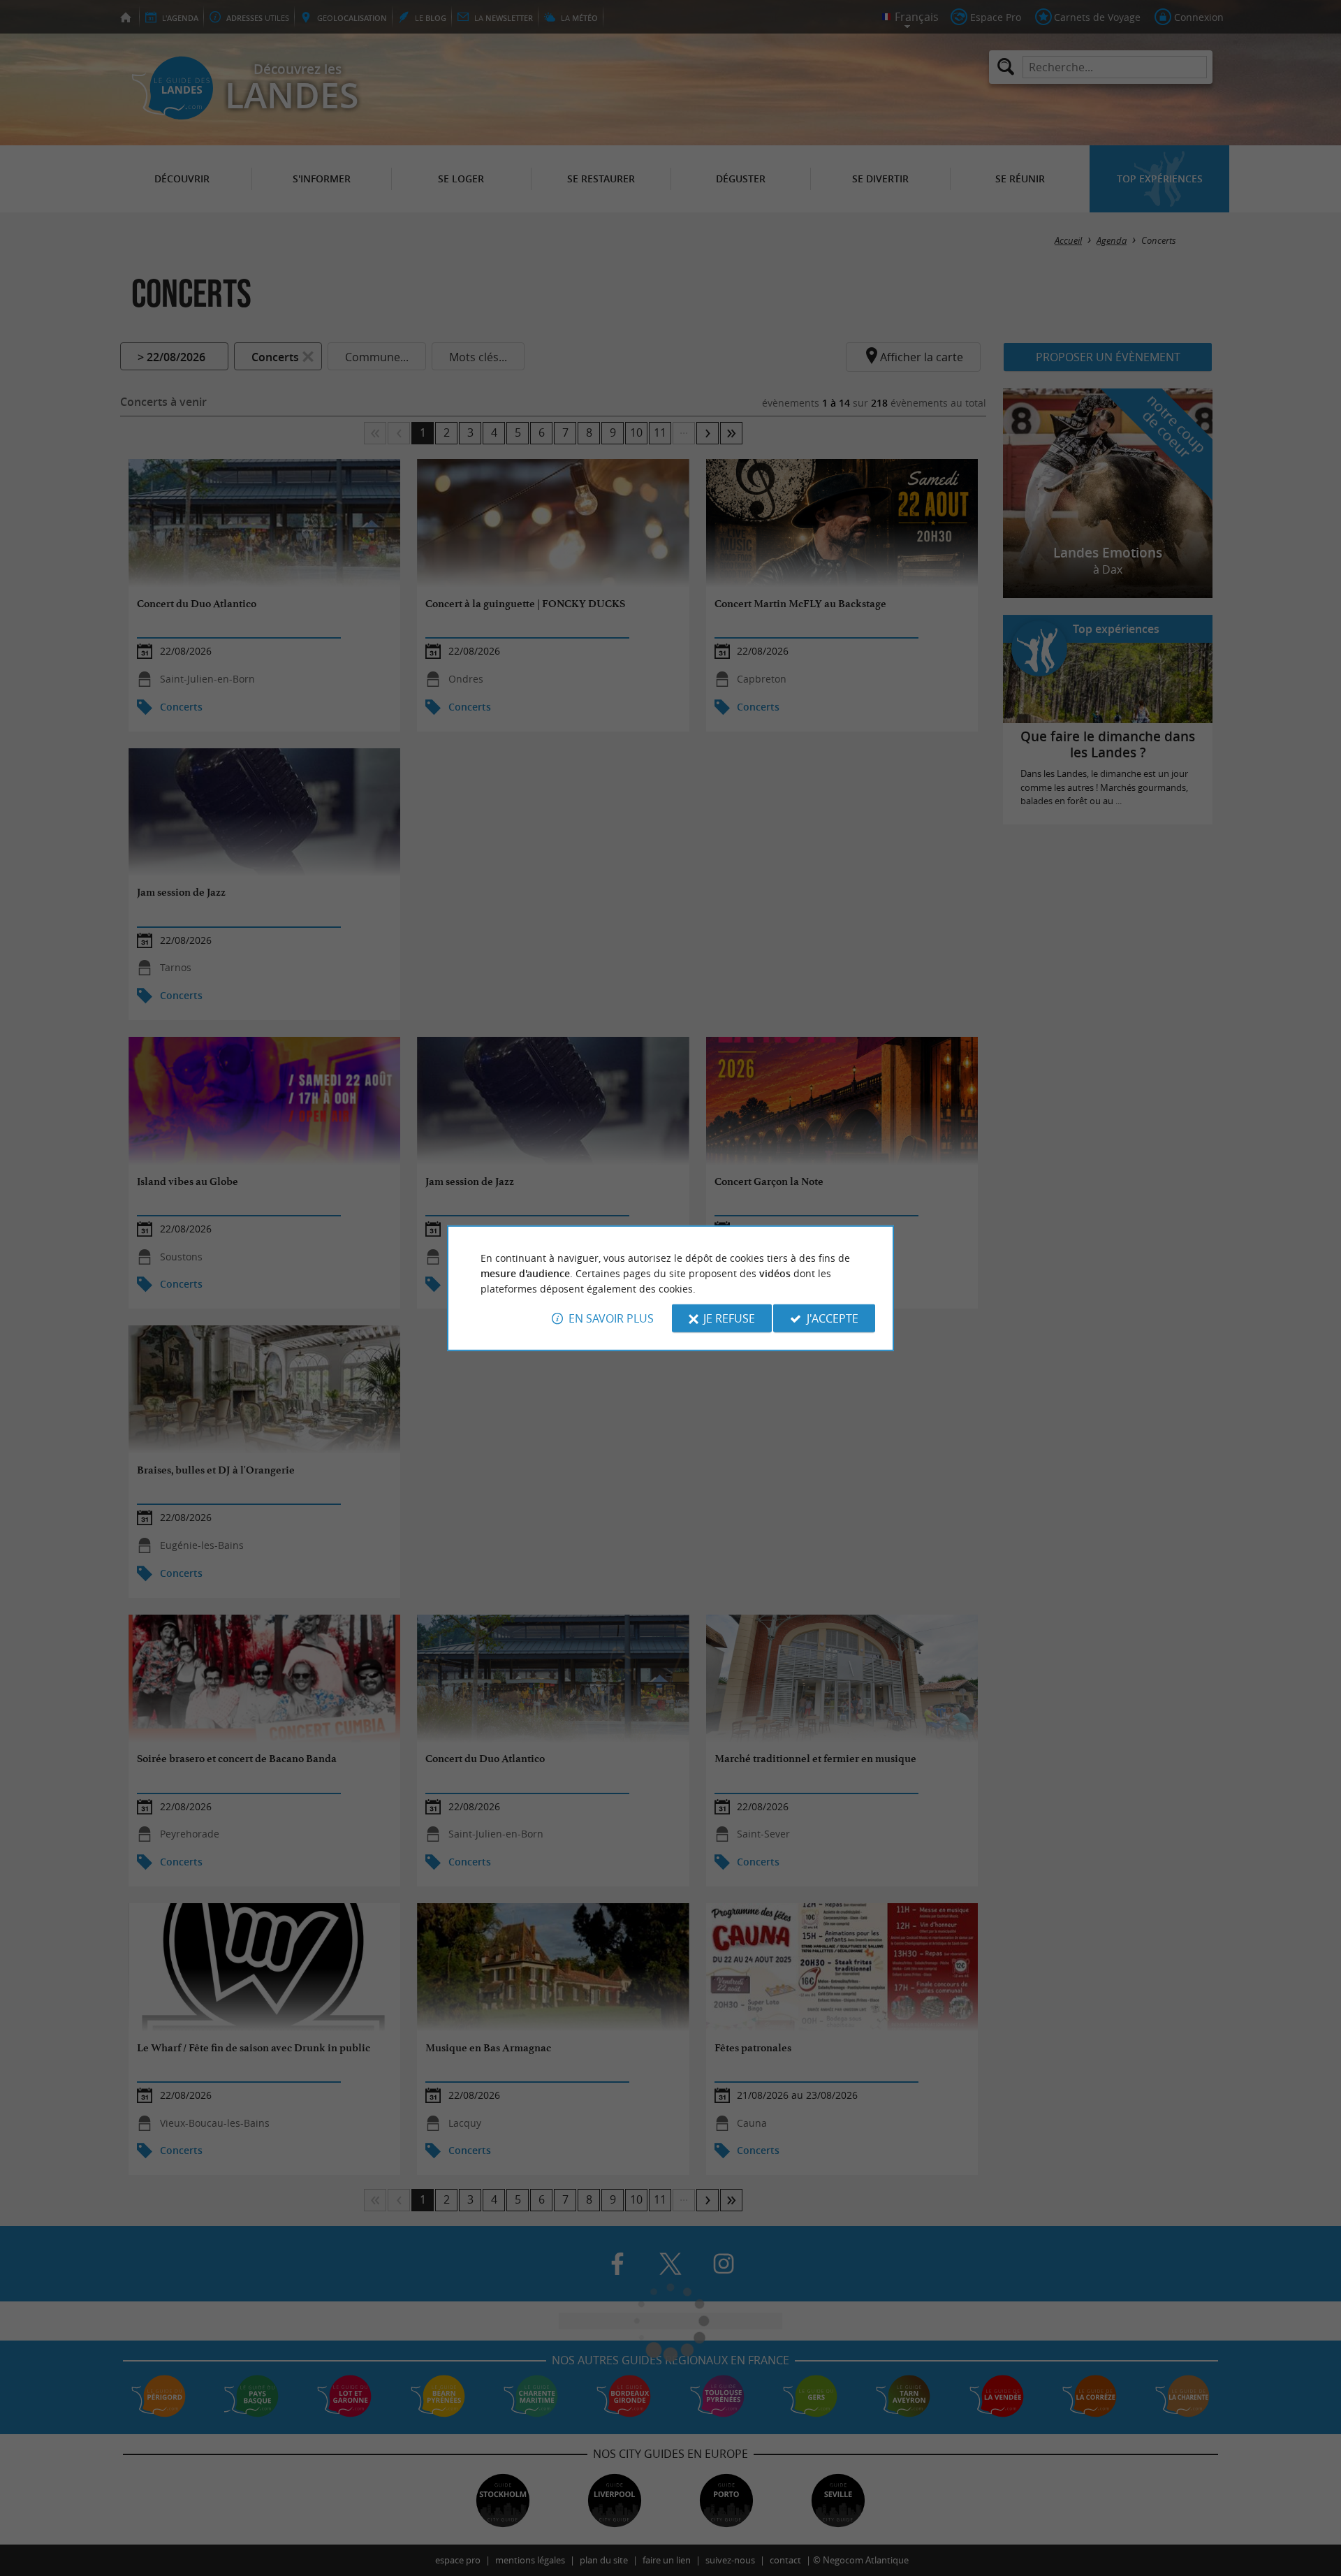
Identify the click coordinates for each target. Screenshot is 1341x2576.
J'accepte (833, 1318)
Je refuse (729, 1318)
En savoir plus (611, 1318)
